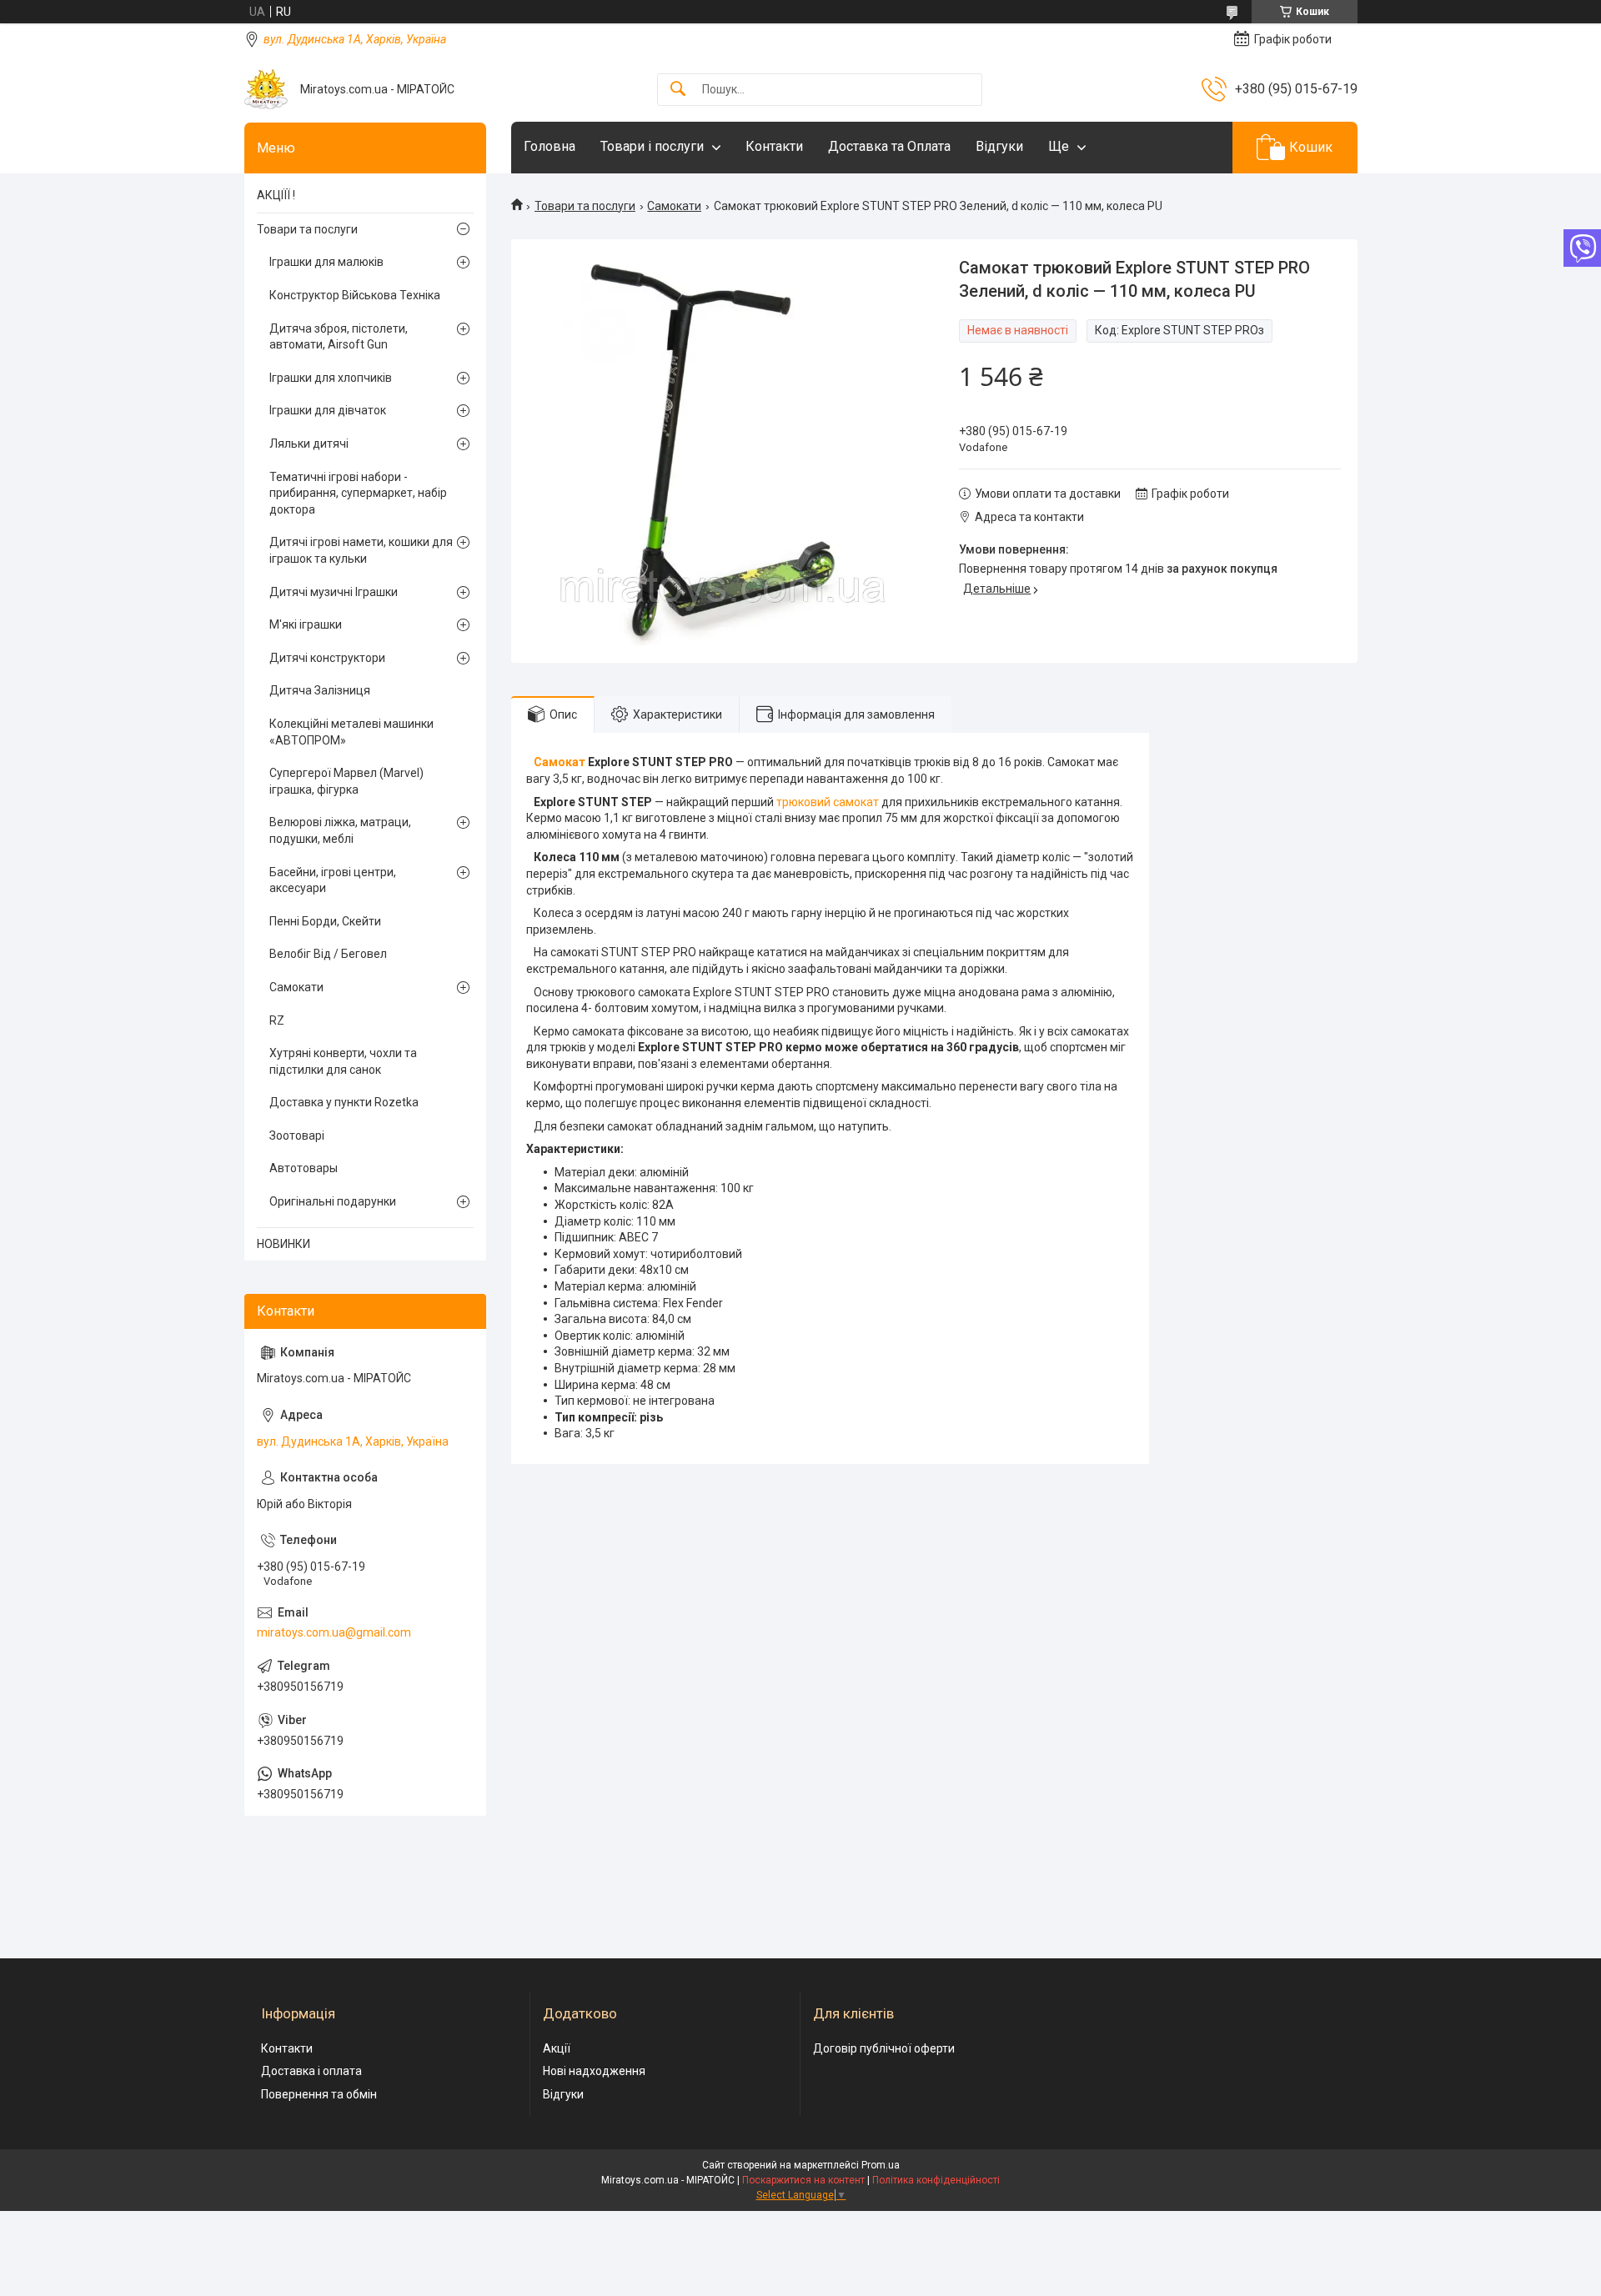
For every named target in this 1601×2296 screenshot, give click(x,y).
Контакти (774, 146)
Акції (557, 2048)
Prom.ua (881, 2165)
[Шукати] (678, 90)
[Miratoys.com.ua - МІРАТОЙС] (266, 89)
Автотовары (304, 1168)
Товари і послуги (652, 146)
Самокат (560, 762)
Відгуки (999, 146)
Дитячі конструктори (327, 658)
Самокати (674, 206)
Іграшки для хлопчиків (331, 378)
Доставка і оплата (311, 2071)
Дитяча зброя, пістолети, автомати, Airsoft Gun (339, 337)
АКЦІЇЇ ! (276, 195)
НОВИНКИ (284, 1244)
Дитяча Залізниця (320, 690)
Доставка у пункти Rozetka (344, 1102)
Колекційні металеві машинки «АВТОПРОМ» (351, 732)
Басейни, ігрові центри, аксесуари (333, 880)
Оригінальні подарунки (333, 1201)
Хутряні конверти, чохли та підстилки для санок (343, 1061)
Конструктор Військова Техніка (355, 295)
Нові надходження (594, 2071)
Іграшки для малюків (326, 262)
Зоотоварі (297, 1135)
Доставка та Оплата (889, 146)
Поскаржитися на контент (803, 2180)
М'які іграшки (306, 624)
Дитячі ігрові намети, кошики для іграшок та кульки (361, 550)
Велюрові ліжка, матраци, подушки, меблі (340, 830)
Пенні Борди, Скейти (325, 921)
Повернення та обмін (319, 2094)
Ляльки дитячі (309, 444)
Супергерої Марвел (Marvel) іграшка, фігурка (346, 781)
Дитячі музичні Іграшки (334, 592)
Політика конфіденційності (936, 2180)
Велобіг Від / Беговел (328, 954)
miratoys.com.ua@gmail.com (334, 1632)
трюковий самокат (828, 802)
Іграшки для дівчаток (328, 410)
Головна (550, 146)
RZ (277, 1020)
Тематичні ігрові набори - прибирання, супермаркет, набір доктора (358, 493)
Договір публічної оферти (884, 2048)
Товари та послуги (585, 206)
